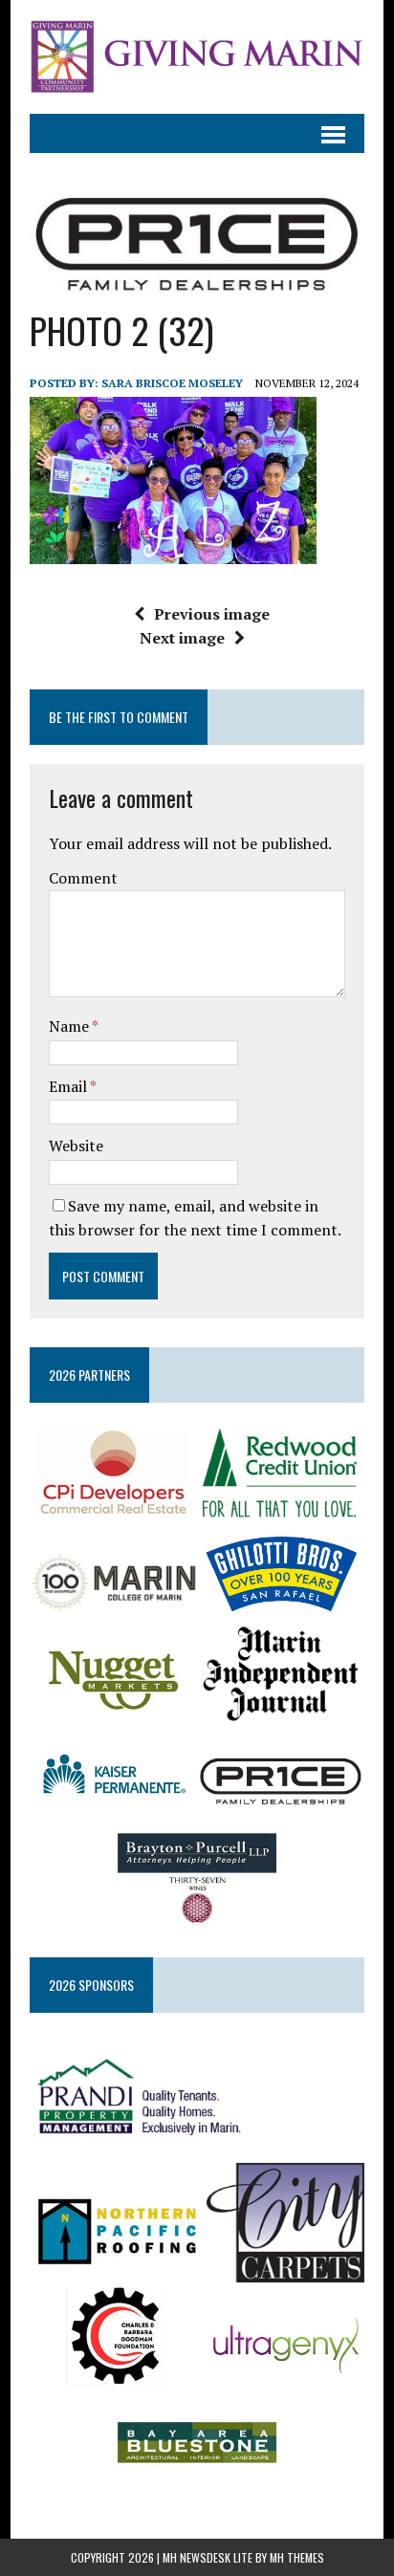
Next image (182, 638)
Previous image (212, 614)
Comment (83, 878)
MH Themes (297, 2557)
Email (69, 1086)
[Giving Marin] (197, 57)
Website (76, 1146)
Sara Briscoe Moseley (172, 383)
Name (70, 1026)
